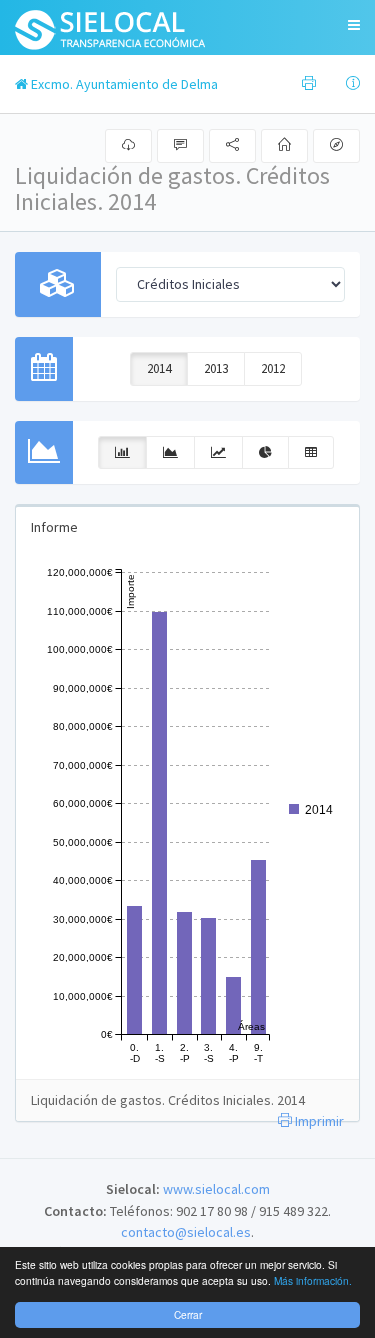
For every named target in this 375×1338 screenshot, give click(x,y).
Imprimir (318, 1121)
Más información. (313, 1280)
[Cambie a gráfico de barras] (122, 453)
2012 (273, 368)
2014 (159, 368)
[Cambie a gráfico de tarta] (265, 453)
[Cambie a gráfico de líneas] (218, 453)
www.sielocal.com (216, 1189)
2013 (216, 368)
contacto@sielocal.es (186, 1232)
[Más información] (353, 84)
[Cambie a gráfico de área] (170, 453)
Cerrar (188, 1314)
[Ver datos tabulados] (311, 453)
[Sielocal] (110, 27)
